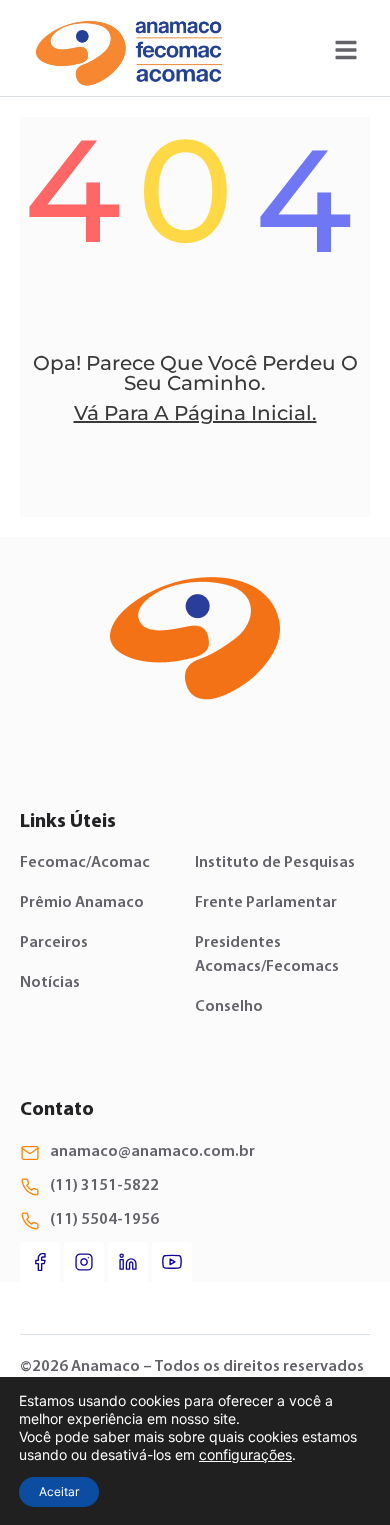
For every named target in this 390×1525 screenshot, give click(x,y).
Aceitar (59, 1491)
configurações (245, 1454)
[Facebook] (40, 1262)
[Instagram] (84, 1262)
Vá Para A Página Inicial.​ (195, 413)
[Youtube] (172, 1262)
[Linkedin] (128, 1262)
